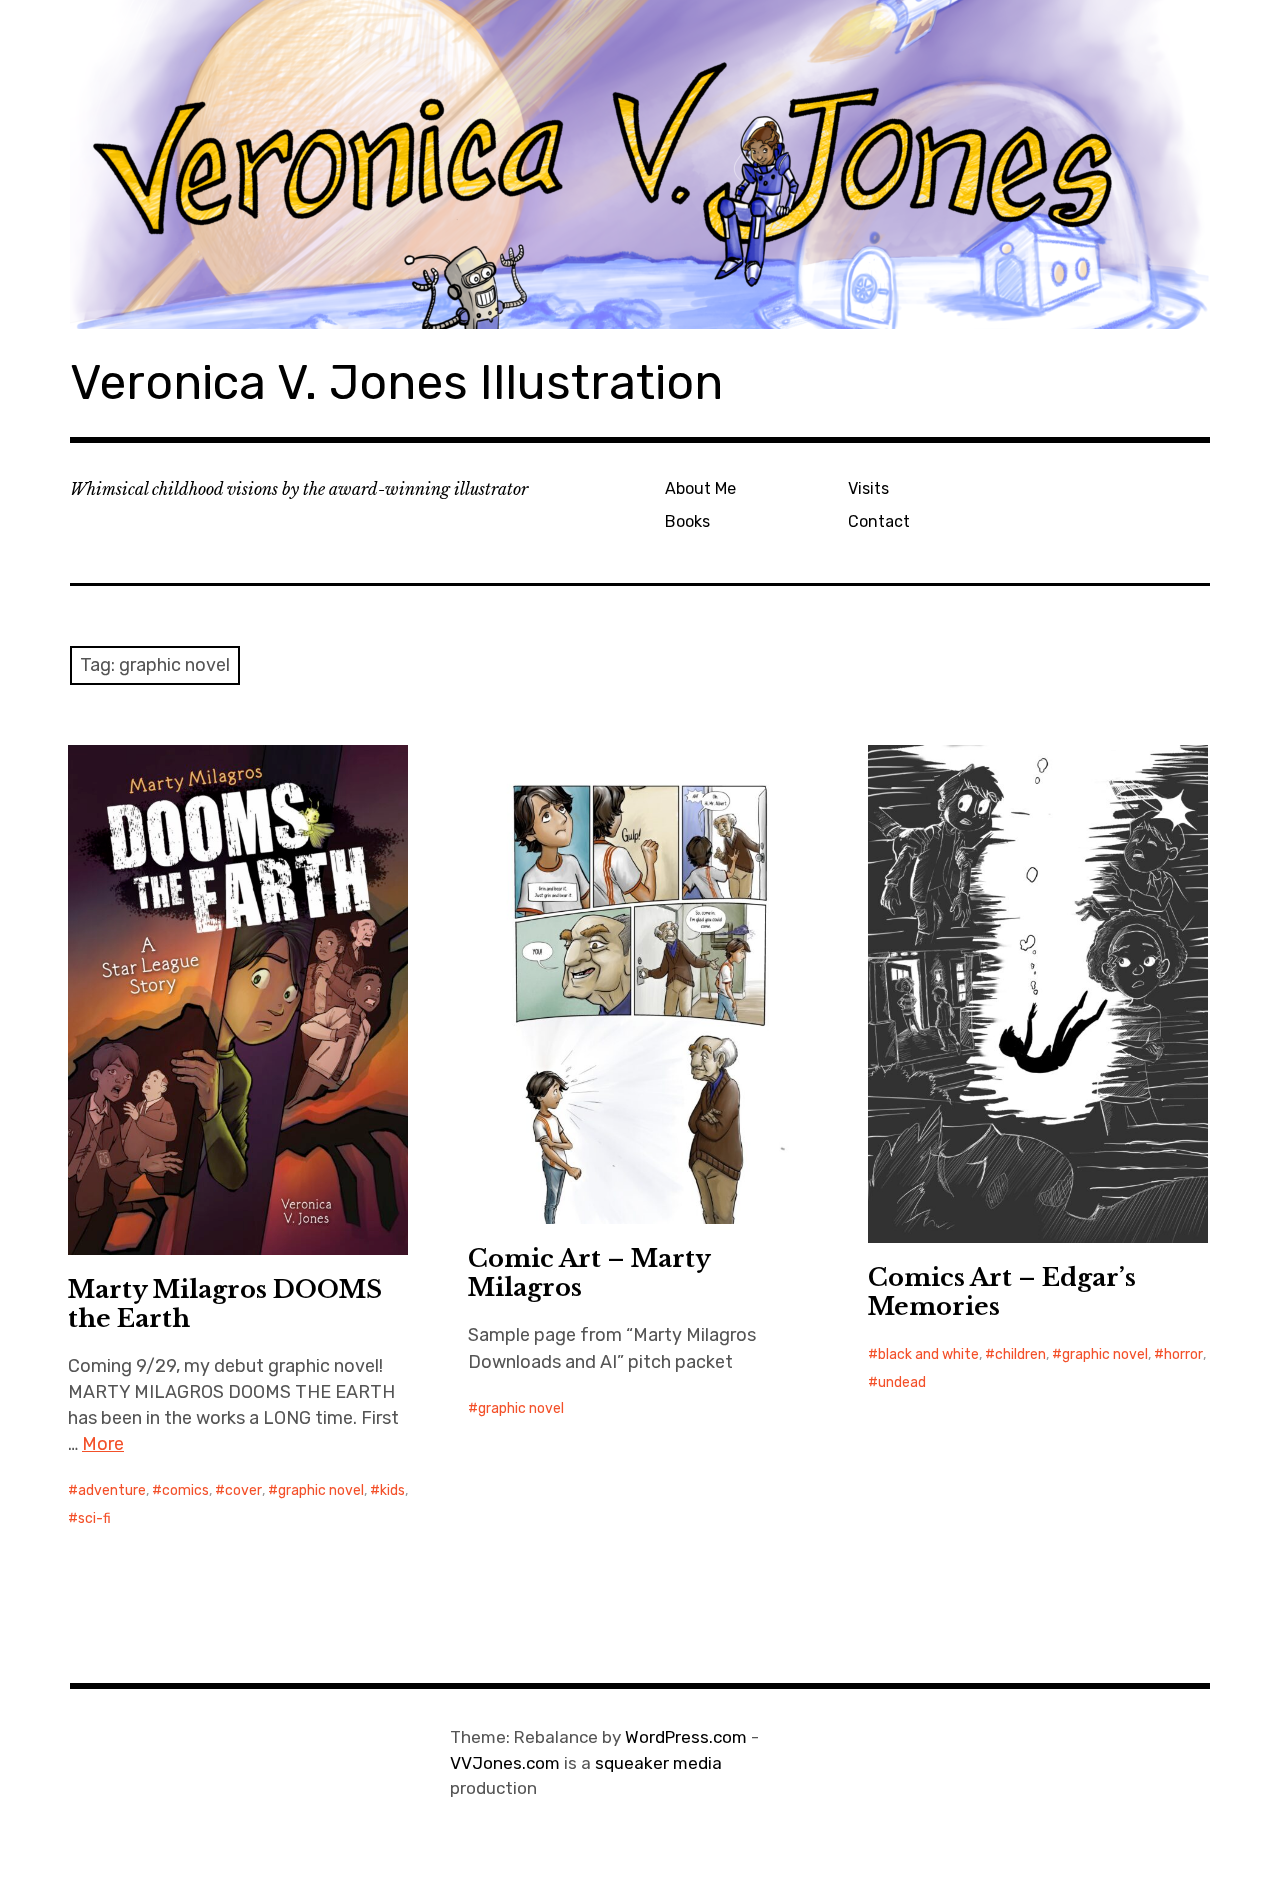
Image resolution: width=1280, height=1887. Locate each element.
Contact (879, 521)
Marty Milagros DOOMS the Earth (225, 1304)
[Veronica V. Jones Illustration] (640, 164)
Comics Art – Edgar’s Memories (1002, 1292)
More (103, 1444)
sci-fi (94, 1518)
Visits (868, 488)
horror (1183, 1354)
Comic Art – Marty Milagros (589, 1273)
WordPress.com (686, 1737)
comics (185, 1490)
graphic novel (321, 1490)
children (1020, 1354)
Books (687, 521)
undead (902, 1382)
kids (392, 1490)
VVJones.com (505, 1763)
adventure (112, 1490)
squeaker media (658, 1763)
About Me (700, 488)
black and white (928, 1354)
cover (243, 1490)
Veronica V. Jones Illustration (396, 382)
